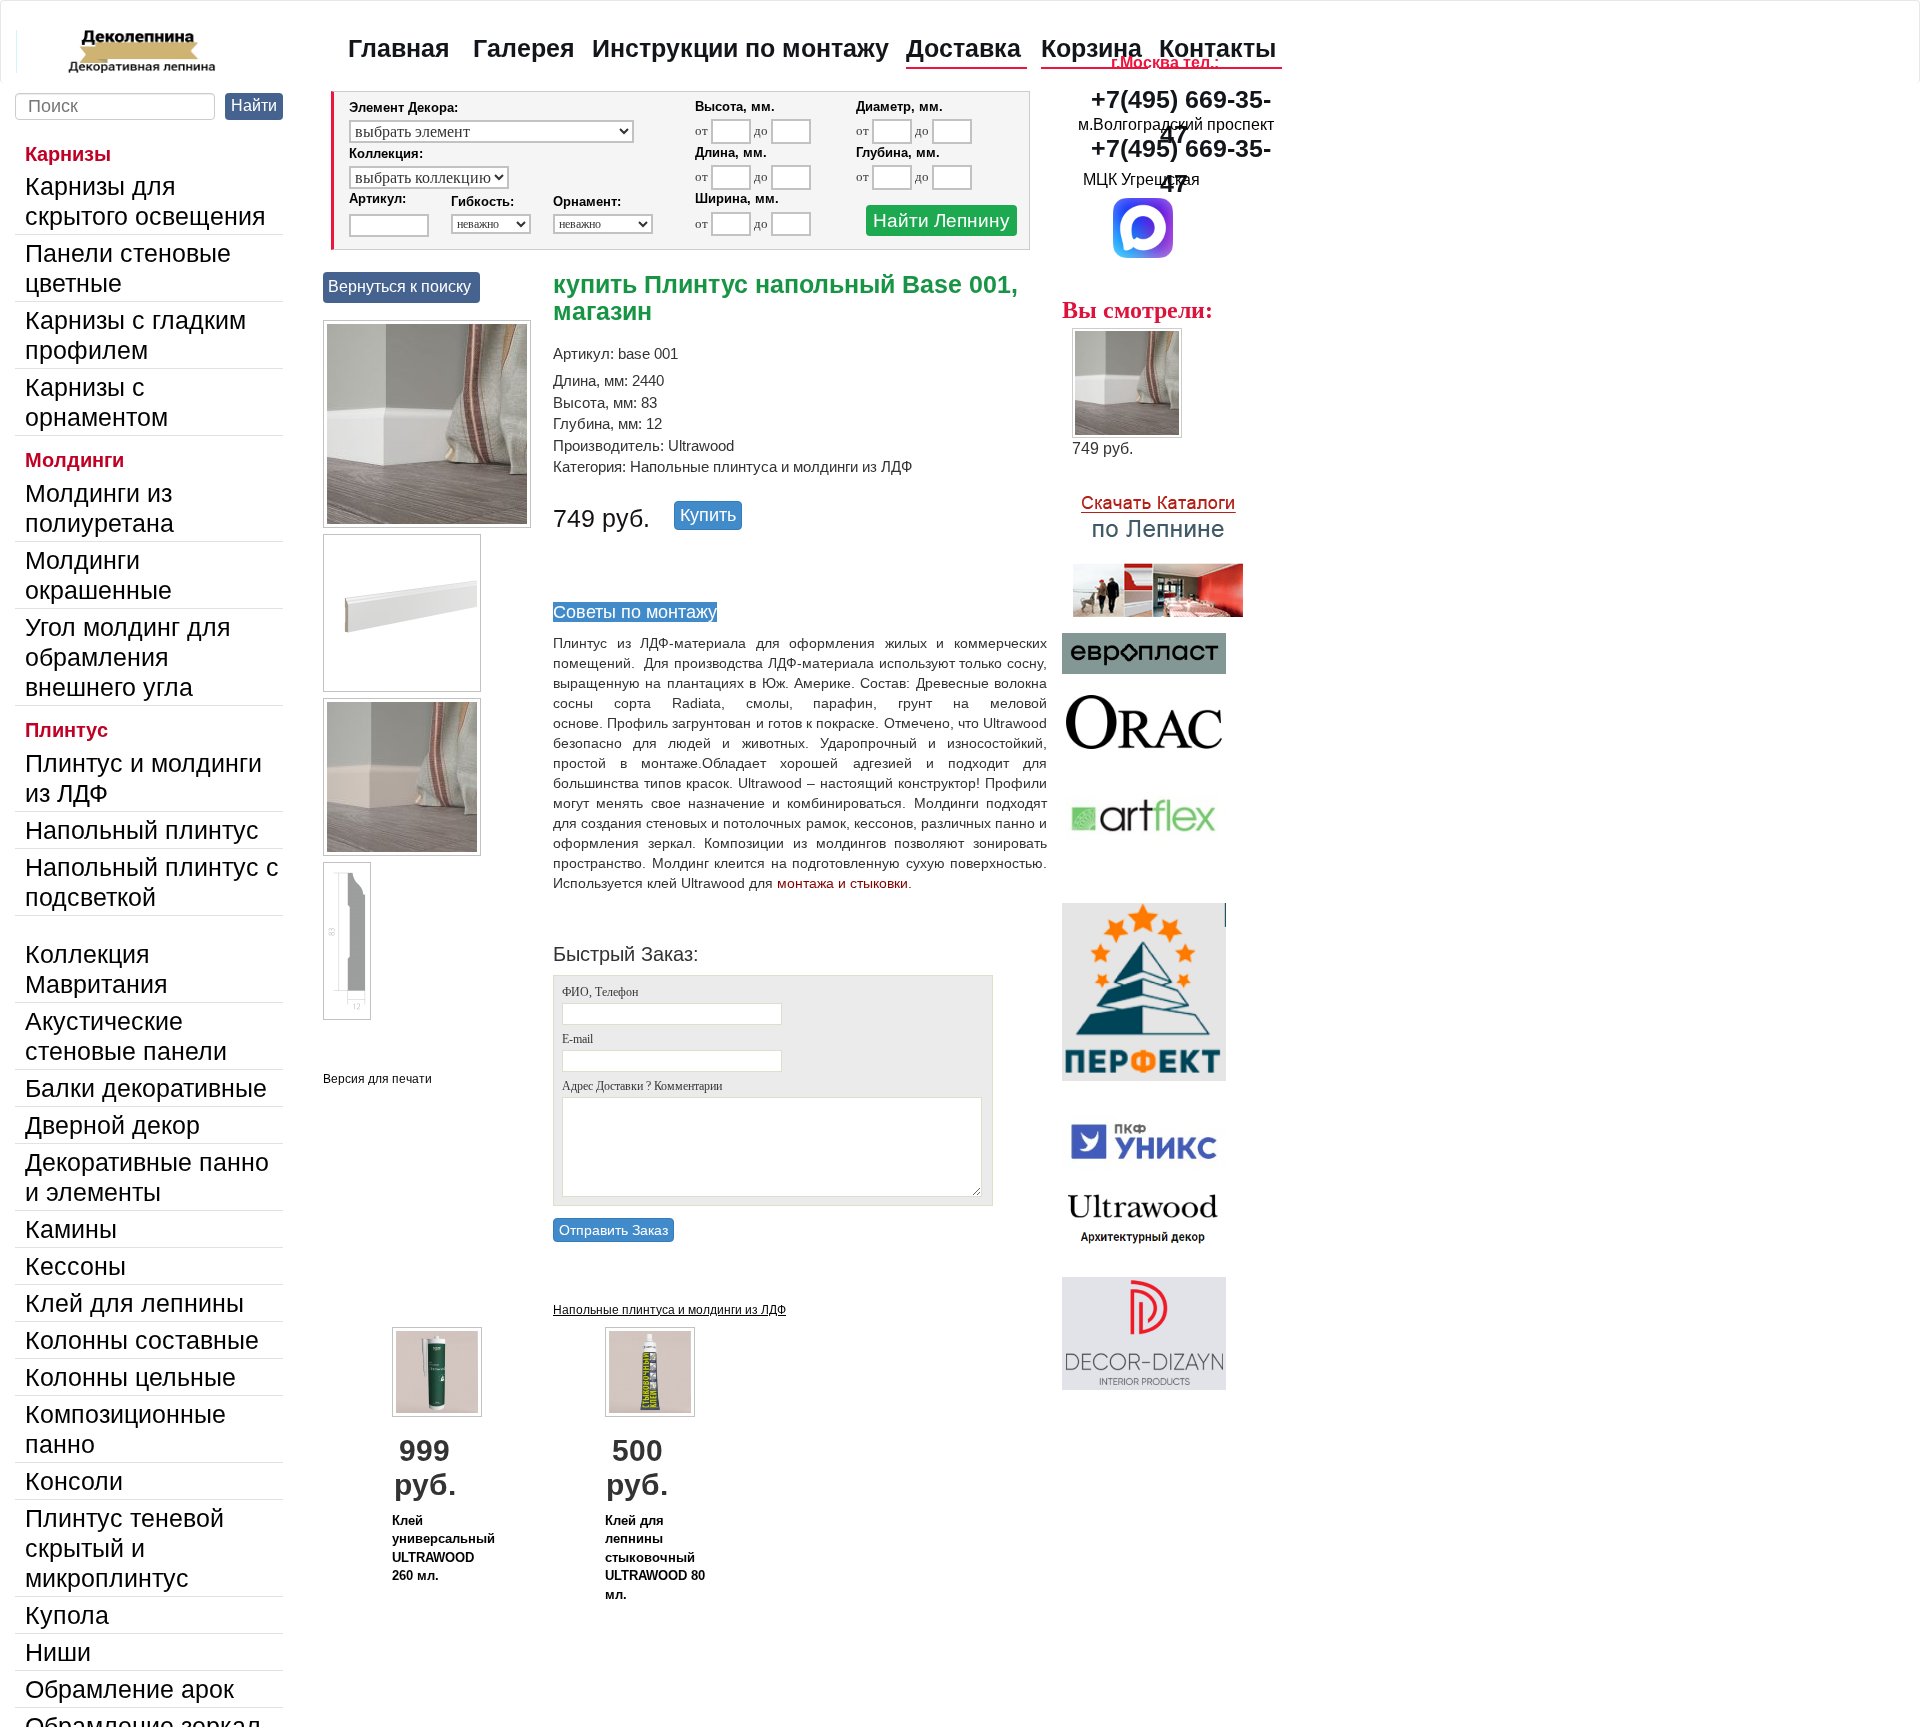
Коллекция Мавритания (96, 969)
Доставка (963, 48)
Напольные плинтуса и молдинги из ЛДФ (669, 1310)
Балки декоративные (146, 1088)
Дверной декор (112, 1125)
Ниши (58, 1652)
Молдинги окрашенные (98, 575)
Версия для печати (377, 1079)
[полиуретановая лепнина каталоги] (1176, 545)
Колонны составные (142, 1340)
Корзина (1091, 48)
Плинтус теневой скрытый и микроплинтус (124, 1548)
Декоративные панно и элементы (147, 1177)
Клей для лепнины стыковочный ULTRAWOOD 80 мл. (655, 1557)
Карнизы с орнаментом (96, 402)
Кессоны (75, 1266)
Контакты (1217, 48)
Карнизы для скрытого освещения (145, 201)
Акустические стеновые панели (126, 1036)
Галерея (524, 48)
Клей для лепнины (134, 1303)
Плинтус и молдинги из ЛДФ (143, 778)
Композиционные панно (125, 1429)
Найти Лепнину (941, 220)
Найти (254, 105)
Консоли (74, 1481)
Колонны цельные (130, 1377)
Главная (399, 48)
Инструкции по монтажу (740, 48)
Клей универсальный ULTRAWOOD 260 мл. (443, 1548)
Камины (71, 1229)
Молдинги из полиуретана (99, 508)
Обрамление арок (129, 1689)
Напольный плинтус (142, 830)
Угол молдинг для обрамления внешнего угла (128, 657)
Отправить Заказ (613, 1230)
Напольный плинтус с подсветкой (152, 882)
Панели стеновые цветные (128, 268)
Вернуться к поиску (399, 286)
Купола (67, 1615)
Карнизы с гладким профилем (135, 335)
